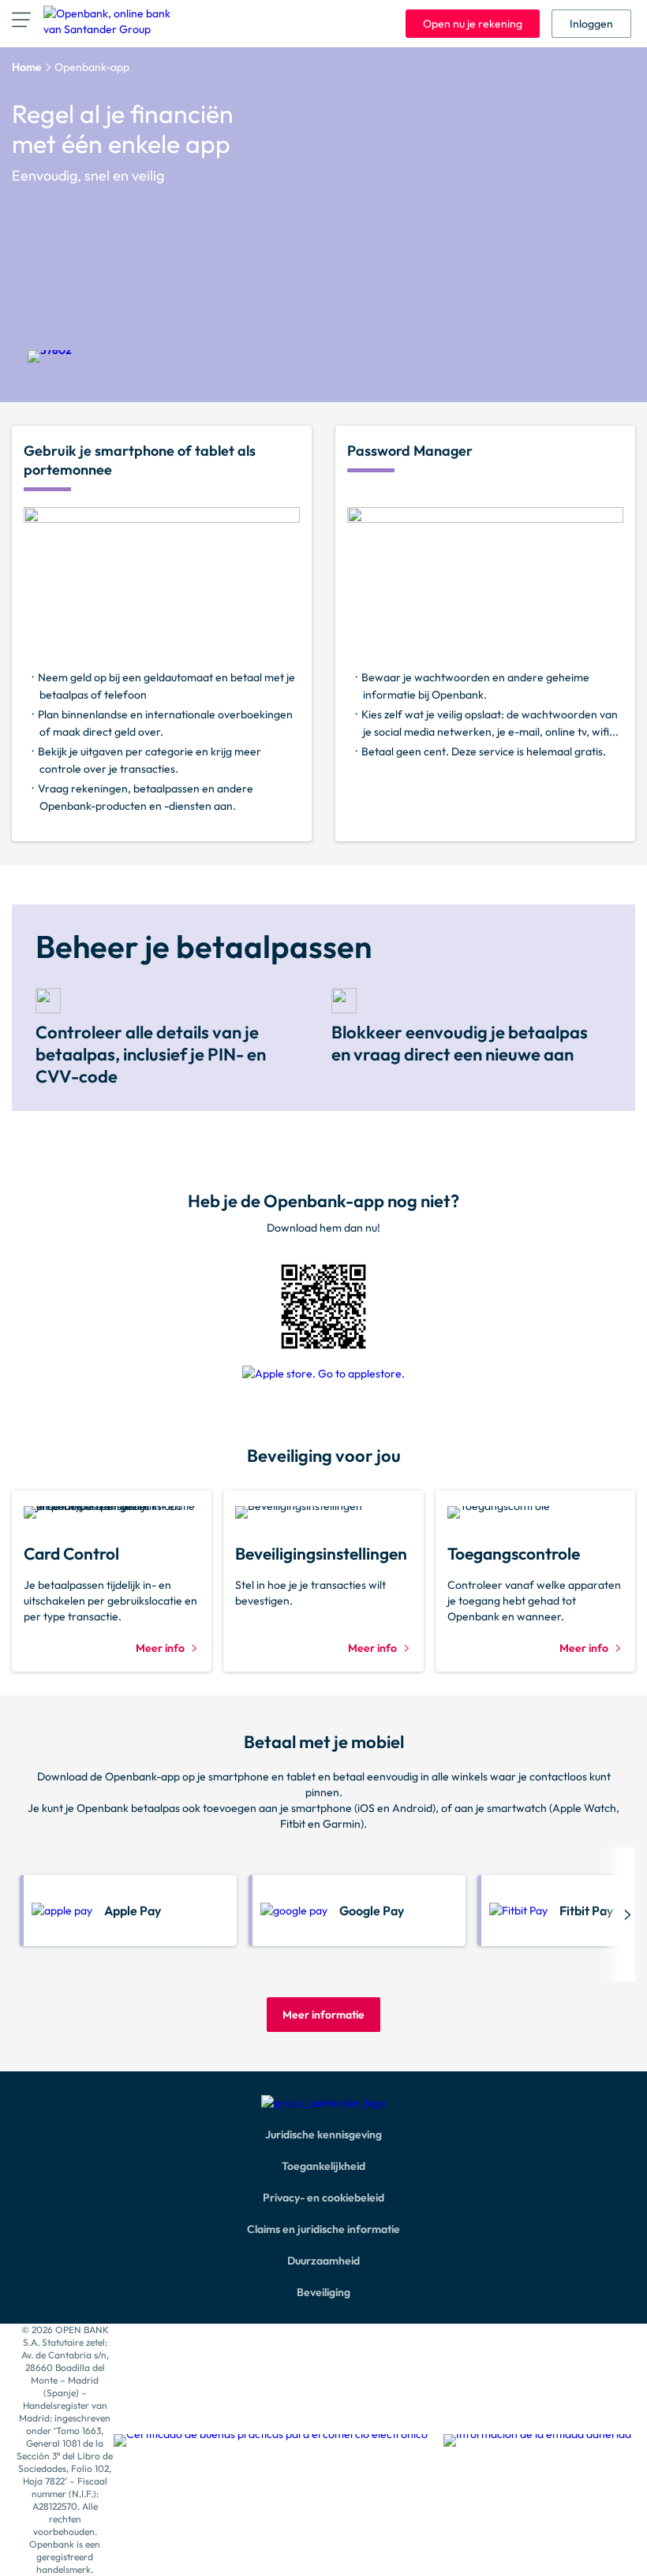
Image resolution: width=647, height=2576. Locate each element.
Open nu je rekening (473, 24)
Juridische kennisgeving (323, 2134)
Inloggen (591, 24)
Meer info (160, 1648)
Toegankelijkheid (323, 2166)
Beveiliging (323, 2292)
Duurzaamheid (323, 2261)
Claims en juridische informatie (323, 2229)
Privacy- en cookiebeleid (323, 2198)
